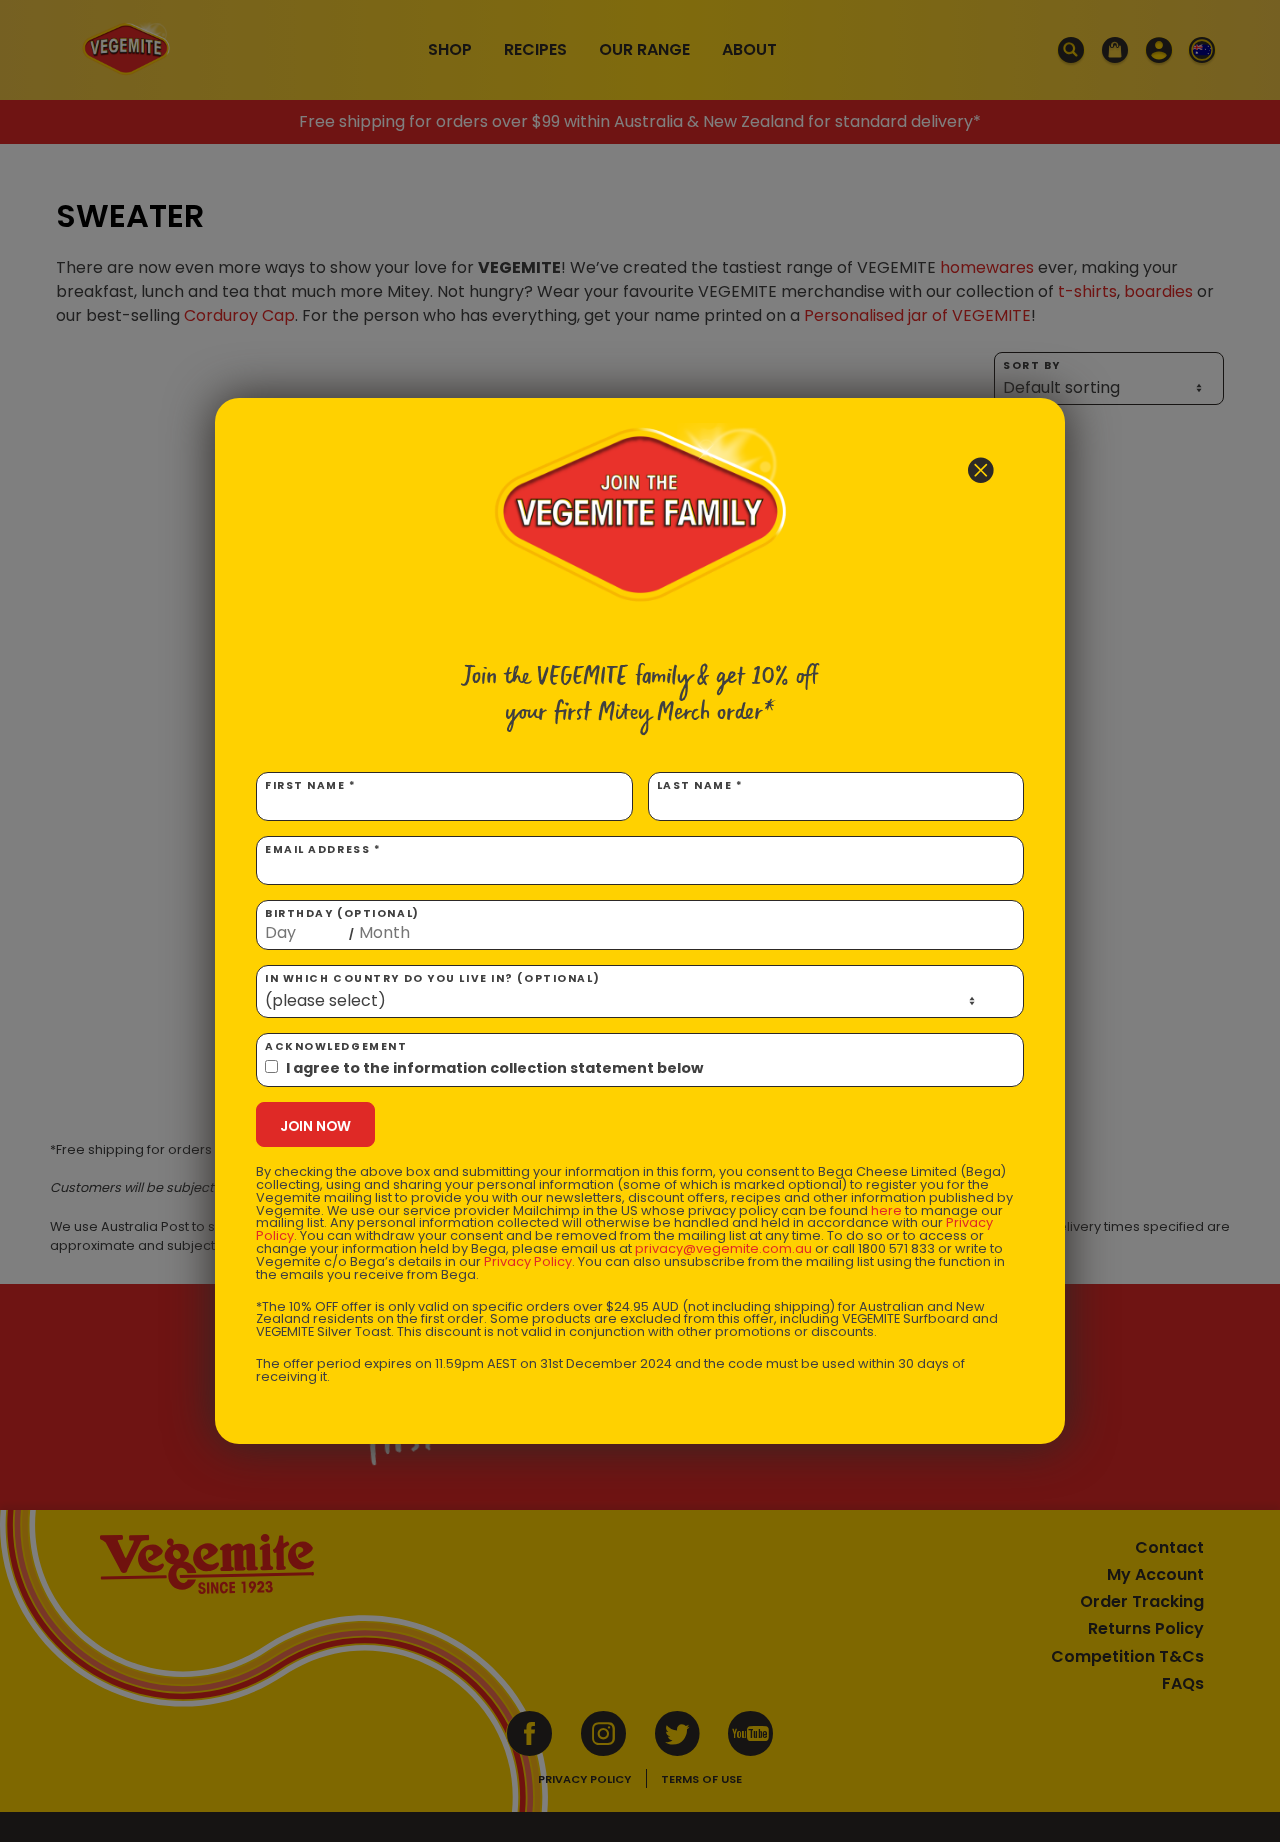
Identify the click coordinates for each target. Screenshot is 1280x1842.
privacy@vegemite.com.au (723, 1248)
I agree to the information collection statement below (494, 1068)
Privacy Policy (528, 1261)
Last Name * (700, 785)
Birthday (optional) (342, 924)
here (886, 1210)
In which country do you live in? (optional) (432, 978)
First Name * (311, 785)
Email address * (323, 849)
